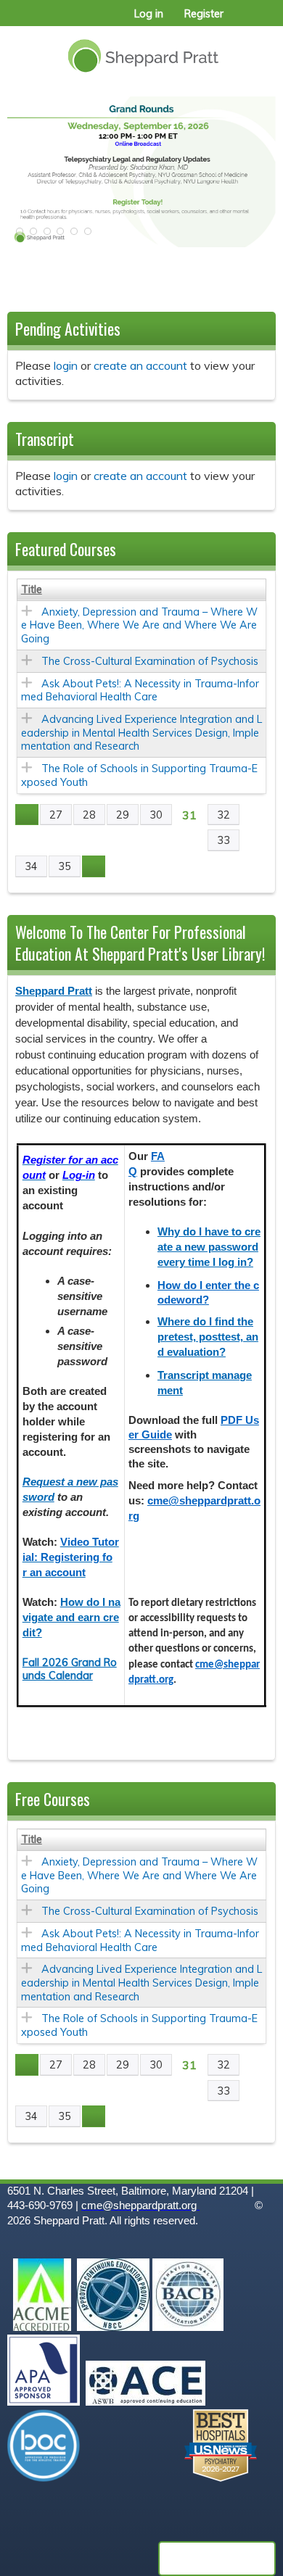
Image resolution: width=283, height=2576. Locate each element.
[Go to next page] (94, 866)
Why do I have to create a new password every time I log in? (209, 1247)
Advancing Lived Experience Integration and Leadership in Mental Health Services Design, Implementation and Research (141, 733)
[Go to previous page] (27, 815)
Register (204, 14)
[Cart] (241, 21)
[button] (18, 236)
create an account (140, 365)
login (66, 365)
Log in (149, 14)
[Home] (141, 50)
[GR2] (141, 172)
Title (32, 589)
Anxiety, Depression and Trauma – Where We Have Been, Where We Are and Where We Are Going (139, 625)
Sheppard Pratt (54, 991)
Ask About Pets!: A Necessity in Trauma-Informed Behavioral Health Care (140, 691)
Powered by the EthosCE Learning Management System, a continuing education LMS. (217, 2559)
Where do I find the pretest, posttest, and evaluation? (208, 1337)
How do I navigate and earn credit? (71, 1618)
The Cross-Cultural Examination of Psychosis (150, 661)
